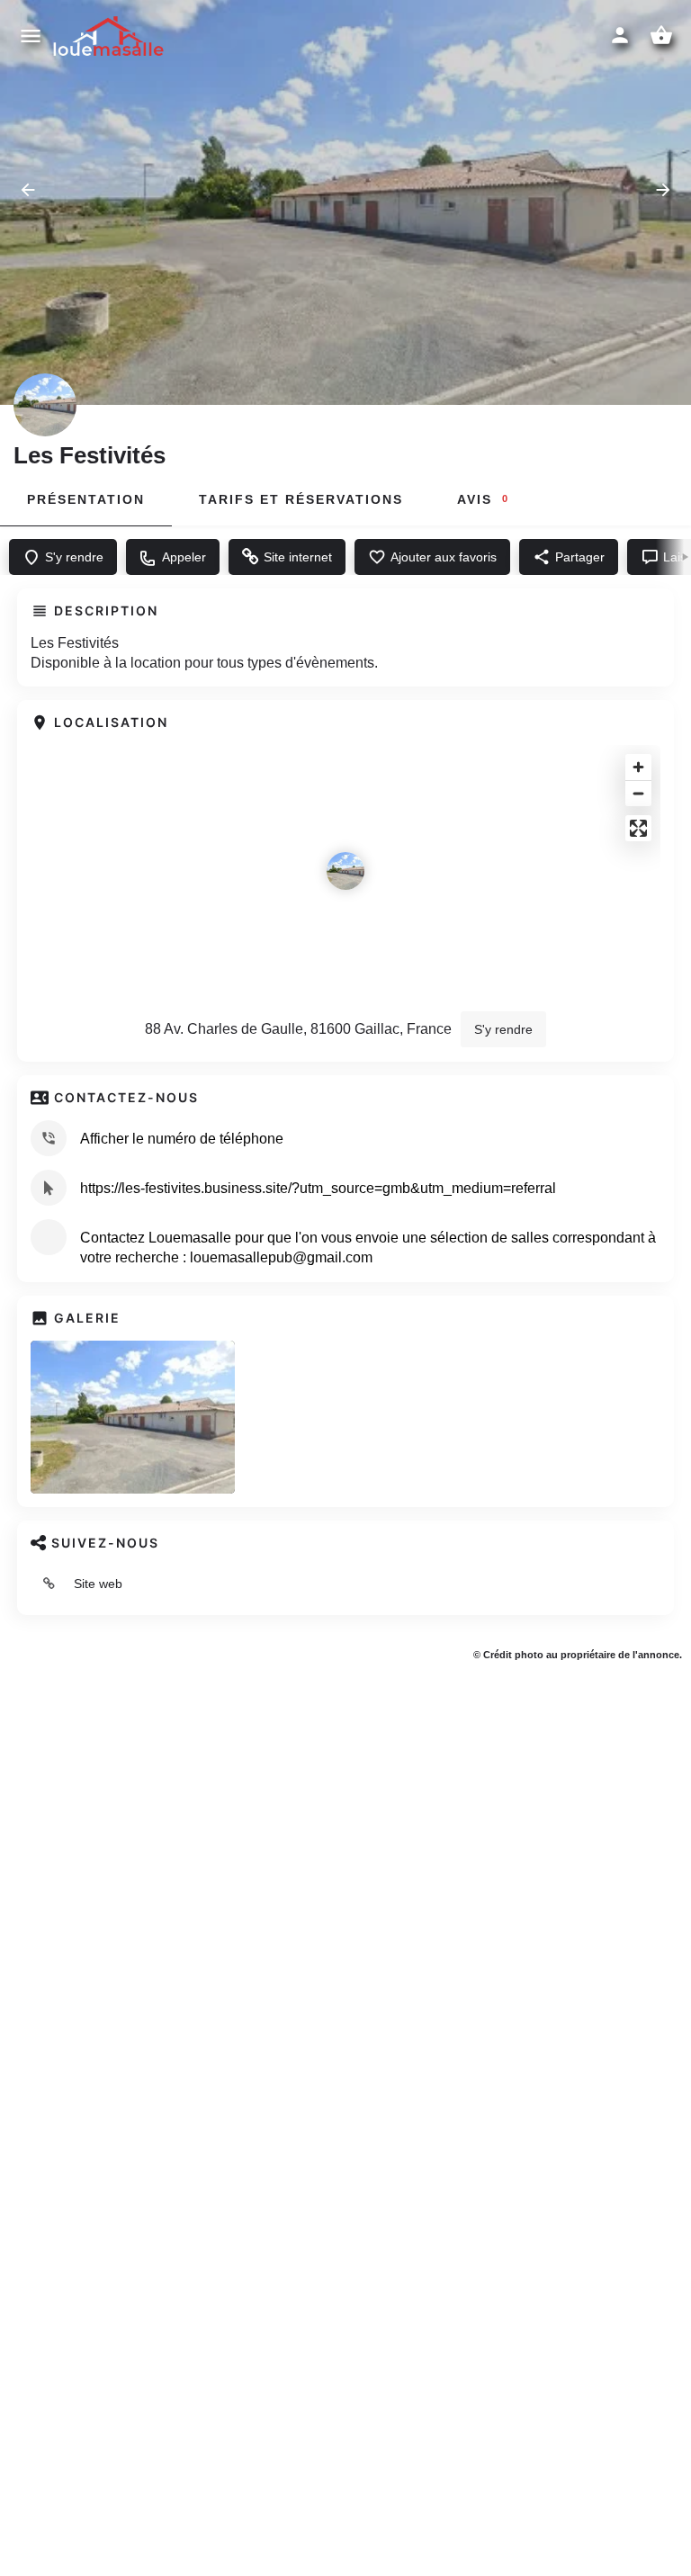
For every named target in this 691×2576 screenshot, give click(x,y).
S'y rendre (503, 1029)
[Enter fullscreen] (638, 828)
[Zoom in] (638, 767)
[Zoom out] (638, 793)
